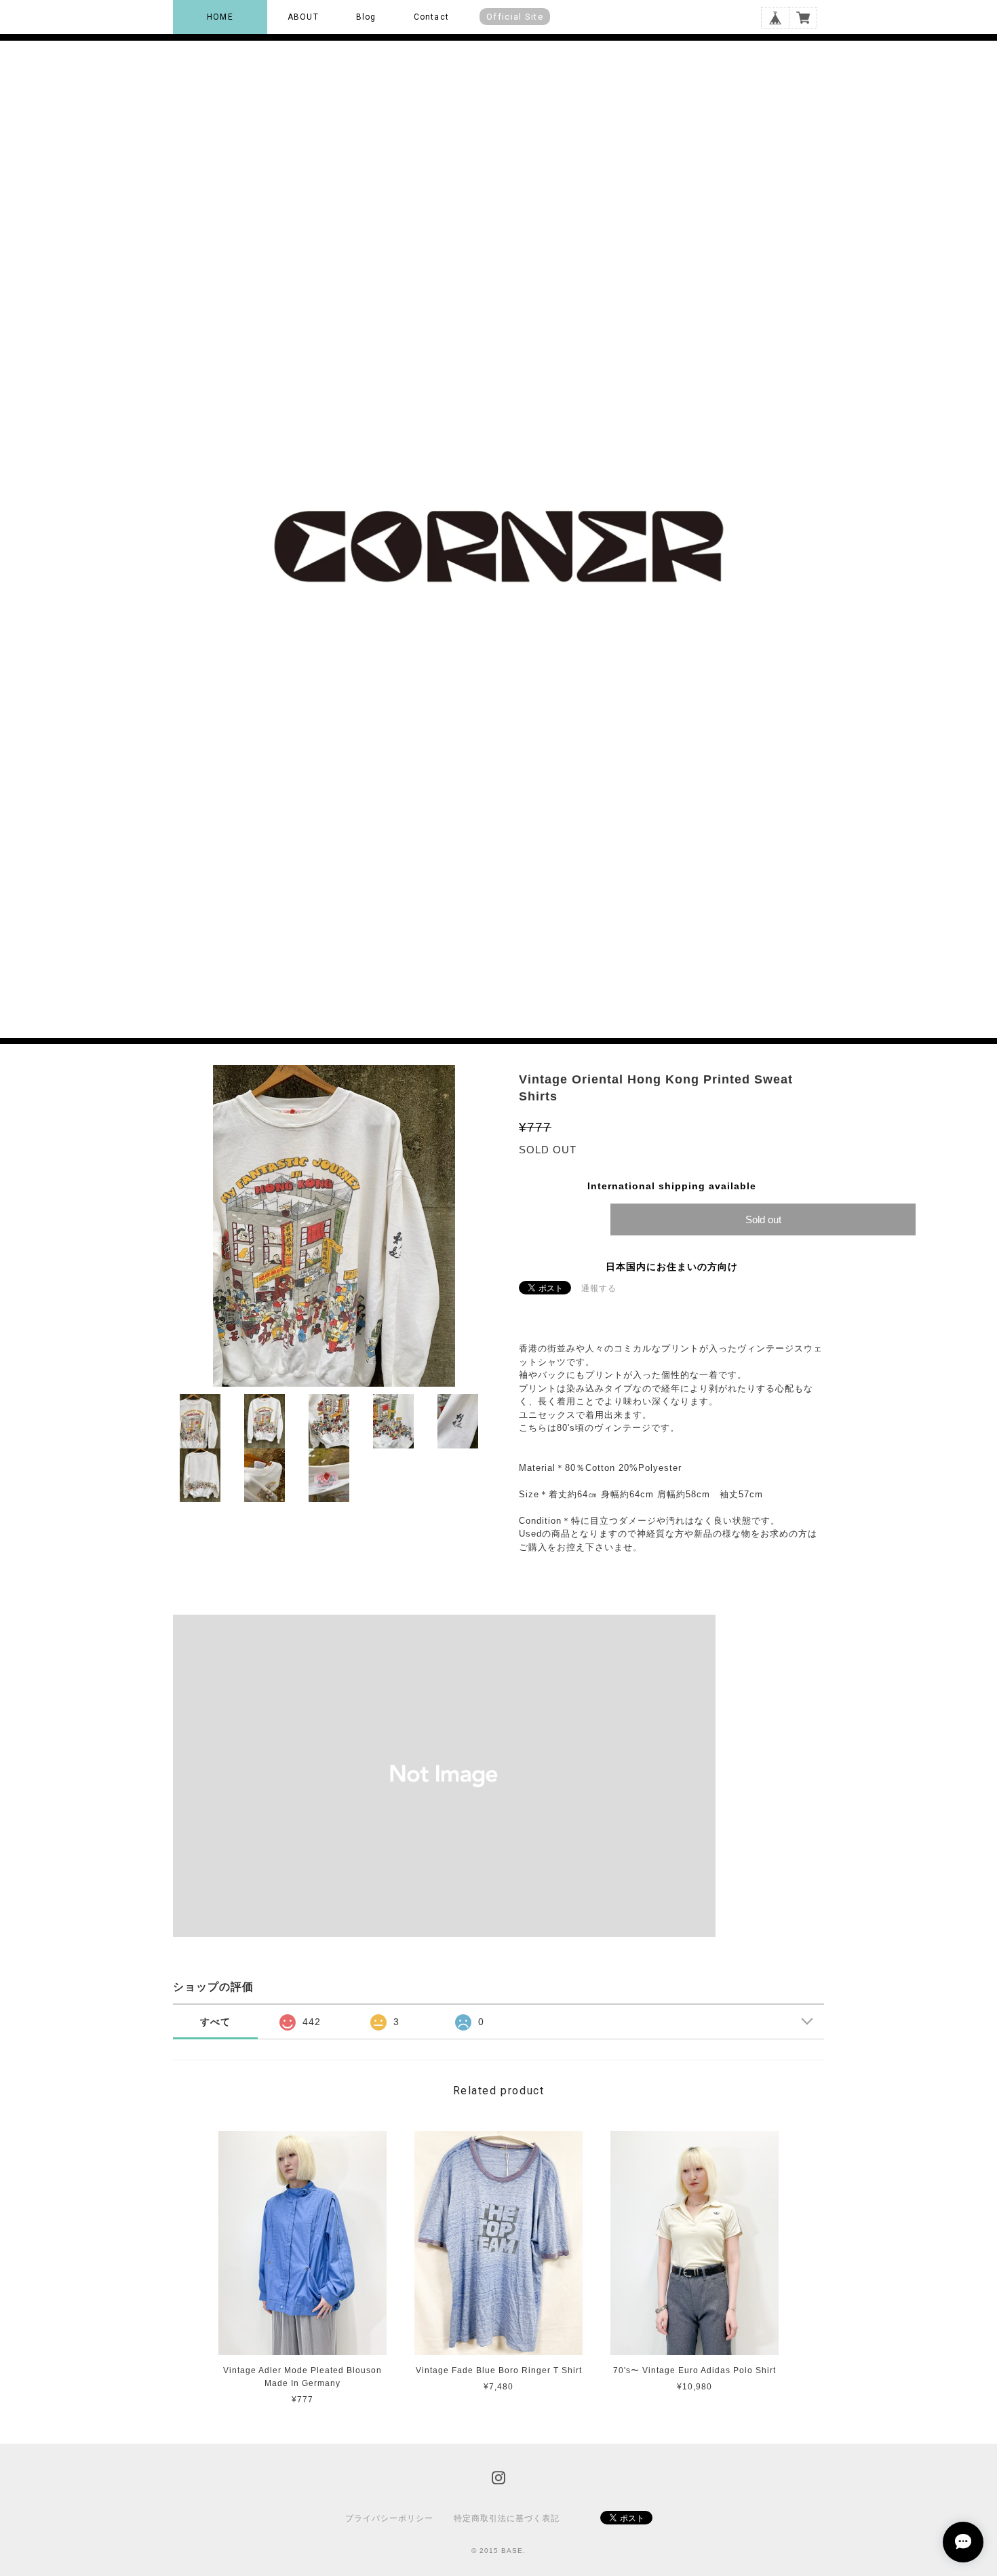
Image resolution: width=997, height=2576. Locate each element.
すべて (215, 2022)
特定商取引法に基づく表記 (507, 2518)
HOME (220, 17)
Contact (431, 17)
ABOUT (303, 17)
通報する (599, 1288)
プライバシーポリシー (389, 2518)
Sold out (763, 1219)
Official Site (515, 17)
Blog (366, 17)
